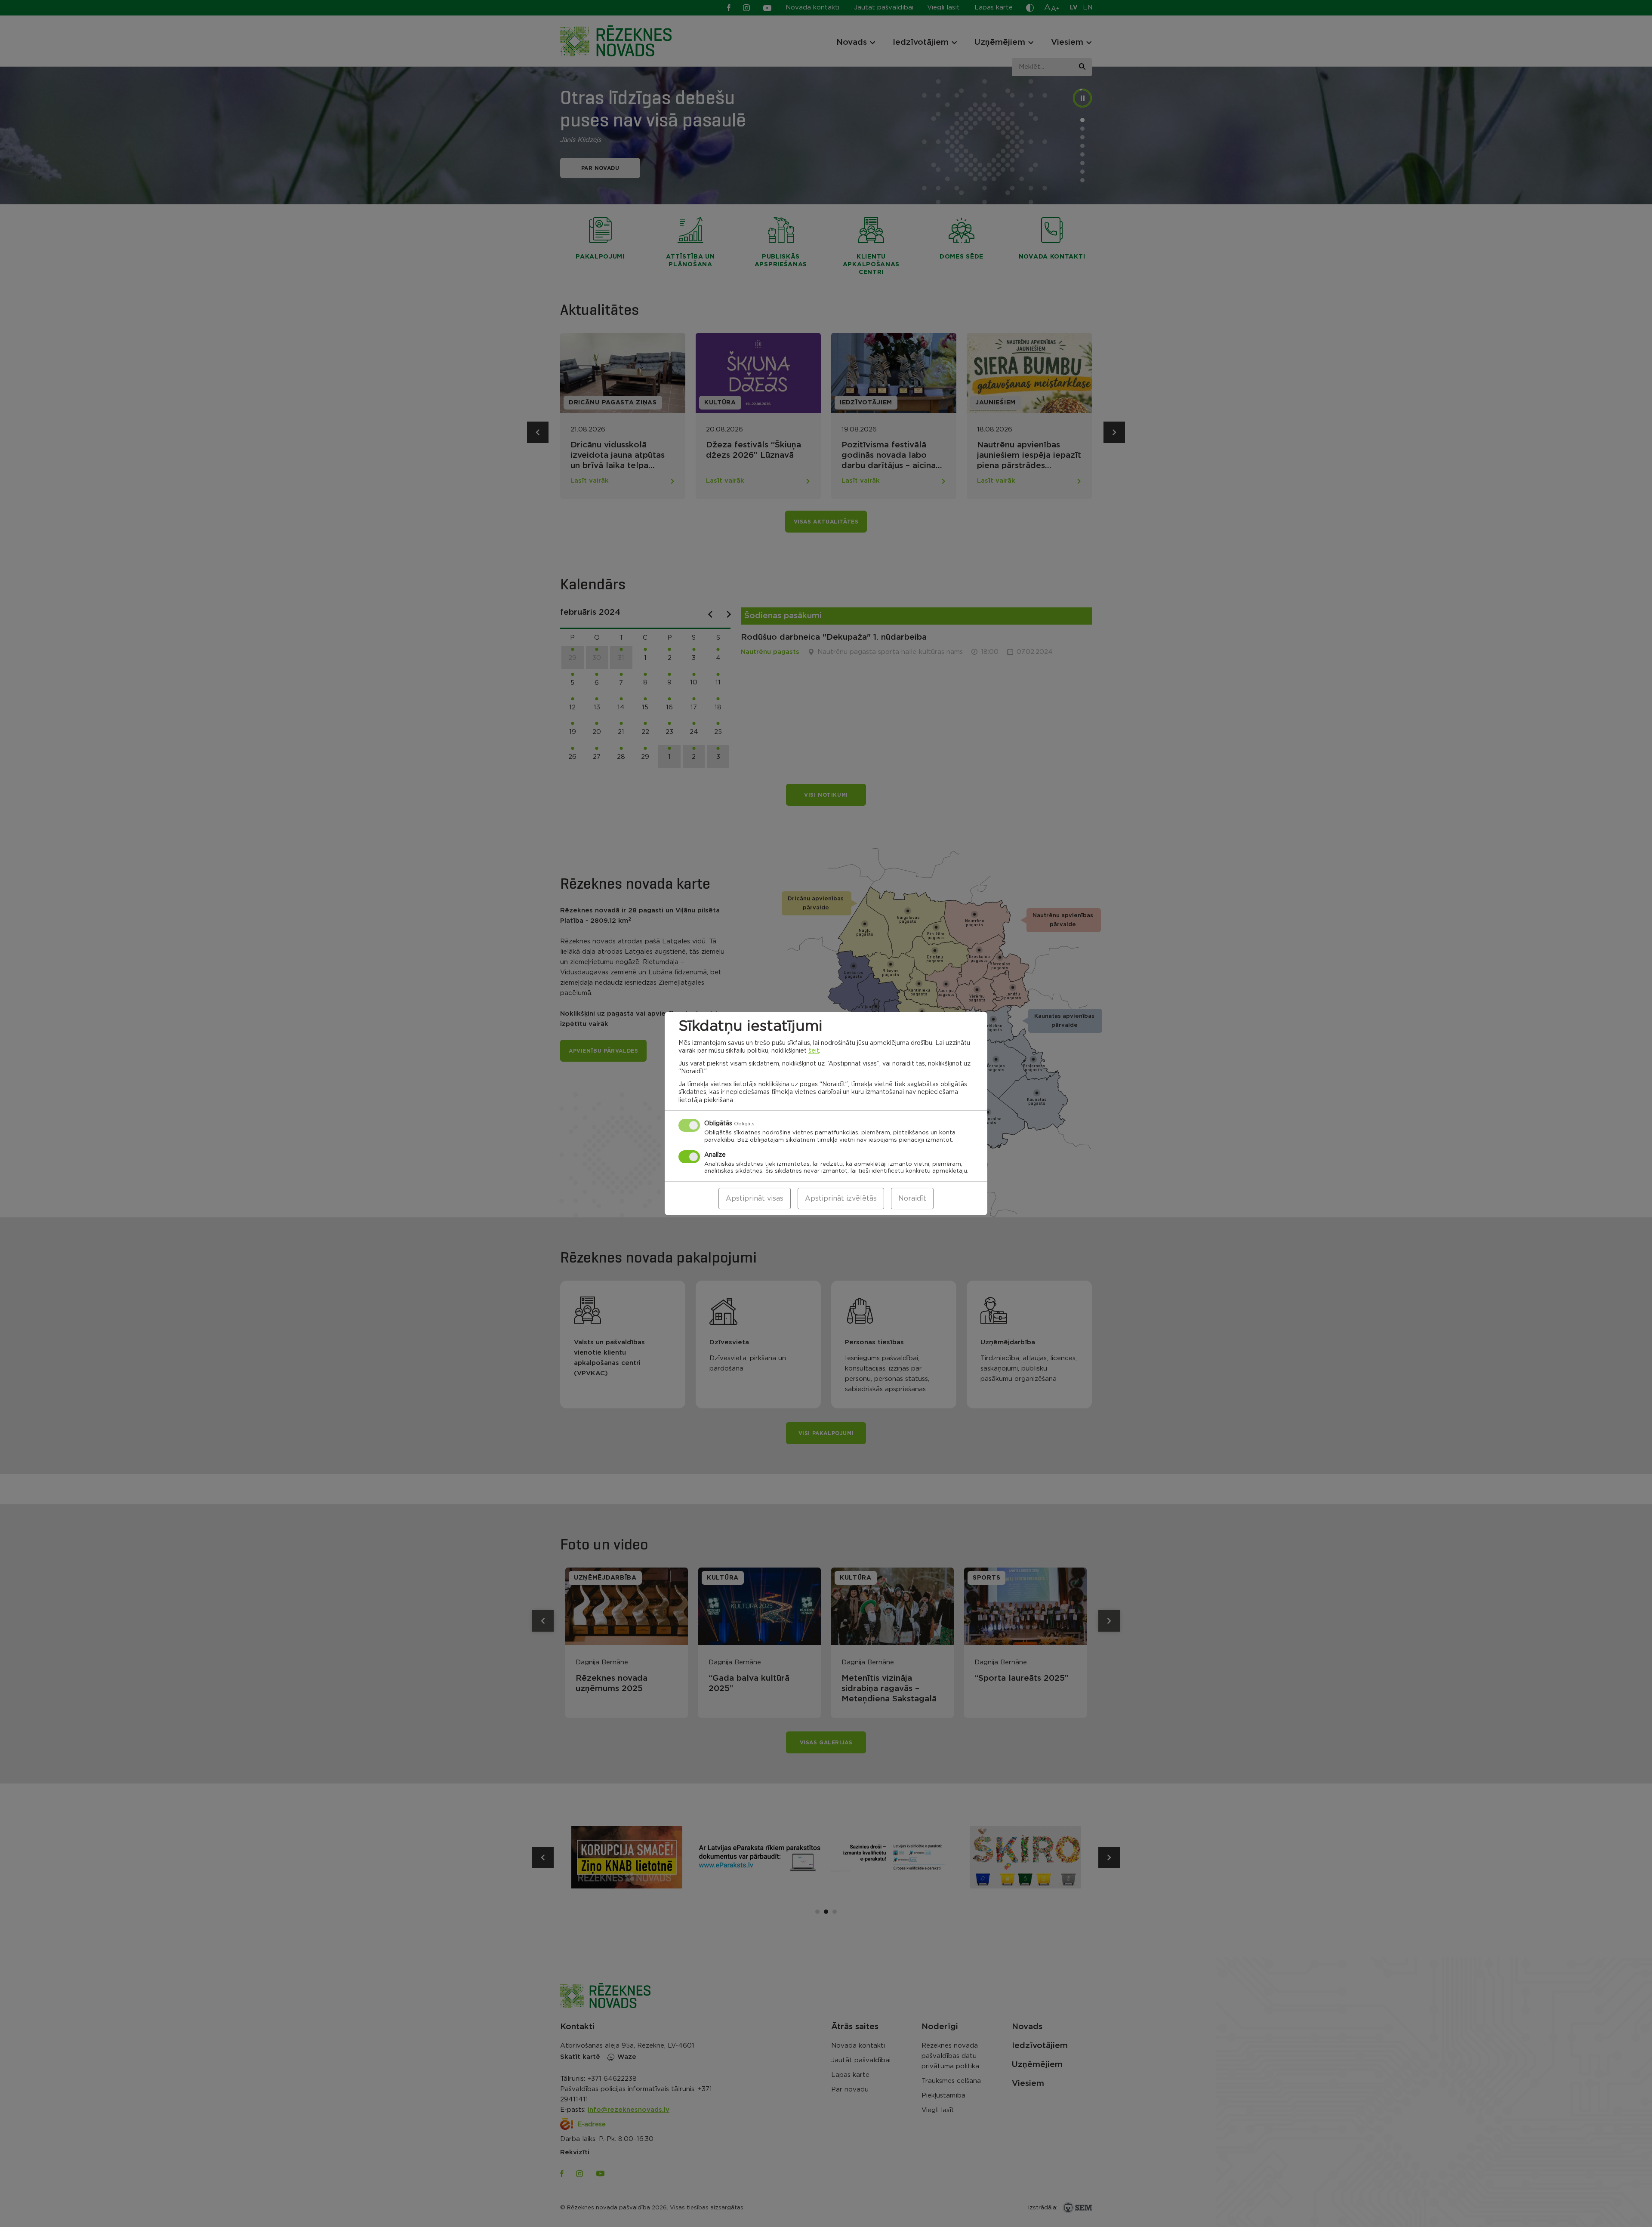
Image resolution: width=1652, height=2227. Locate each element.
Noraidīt (912, 1198)
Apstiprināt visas (755, 1198)
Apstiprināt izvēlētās (841, 1198)
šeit (814, 1051)
